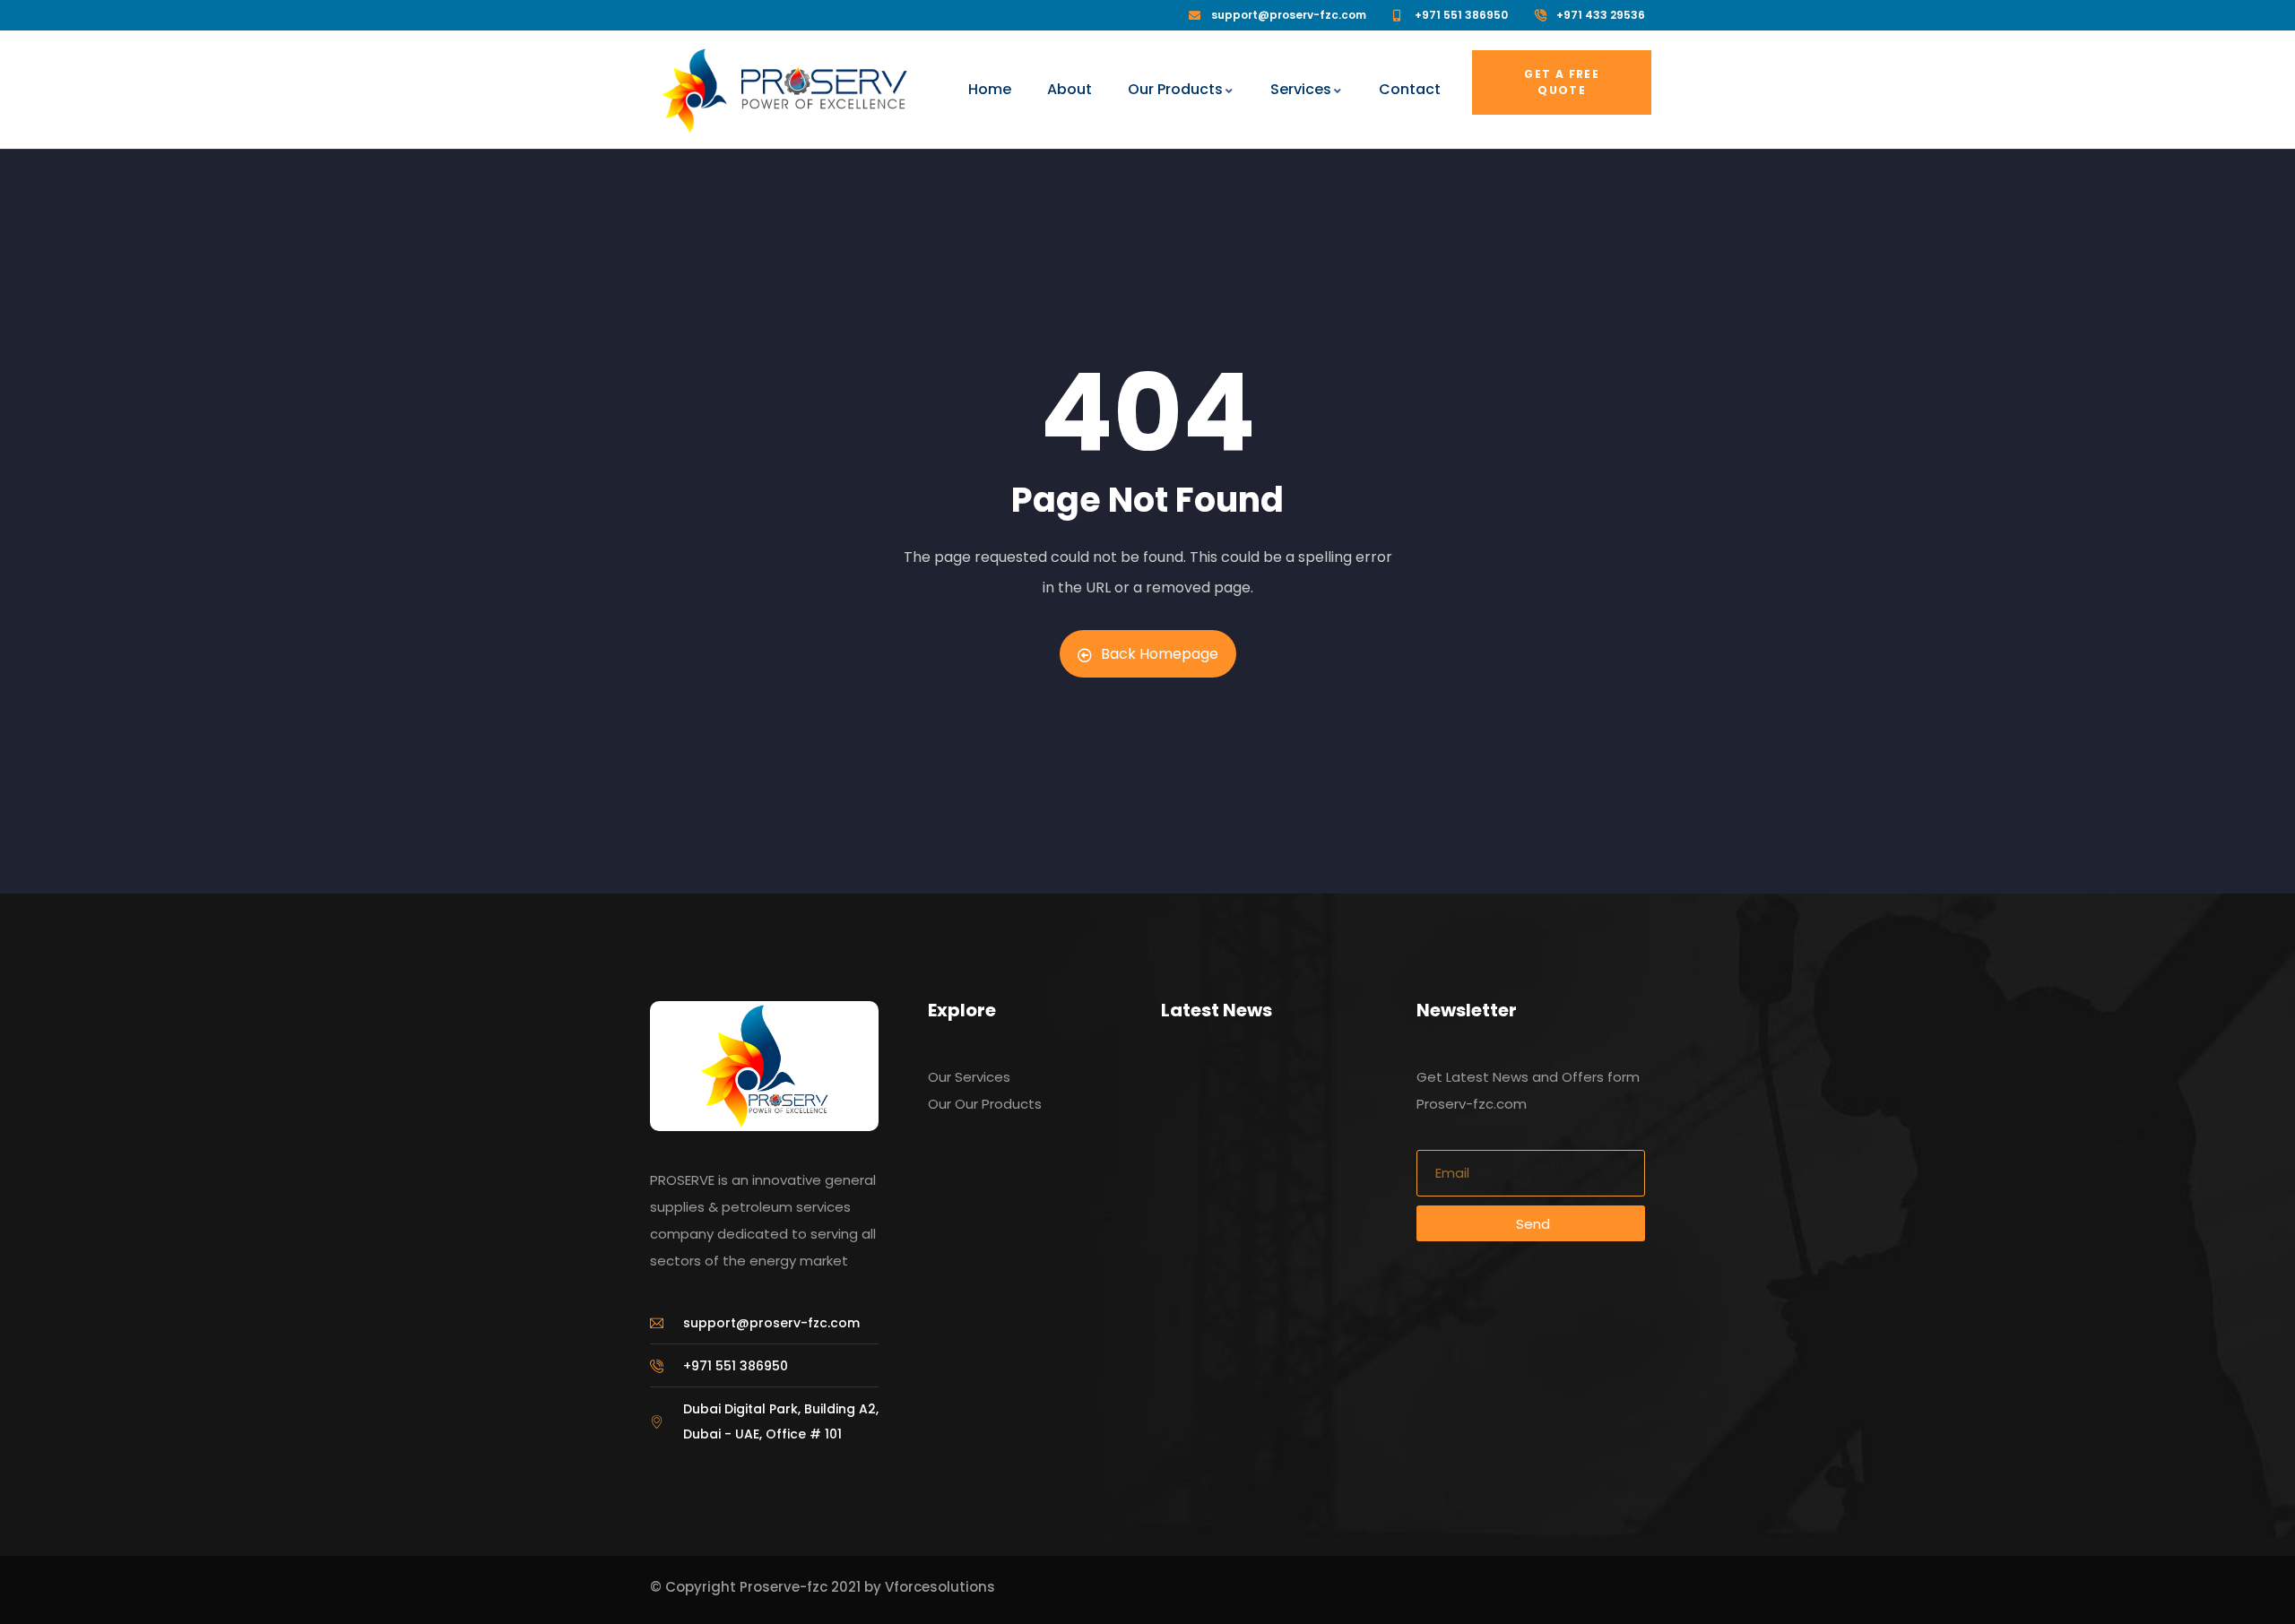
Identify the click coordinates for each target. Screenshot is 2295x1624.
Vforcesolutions (940, 1587)
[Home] (694, 91)
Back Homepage (1160, 654)
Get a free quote (1562, 82)
